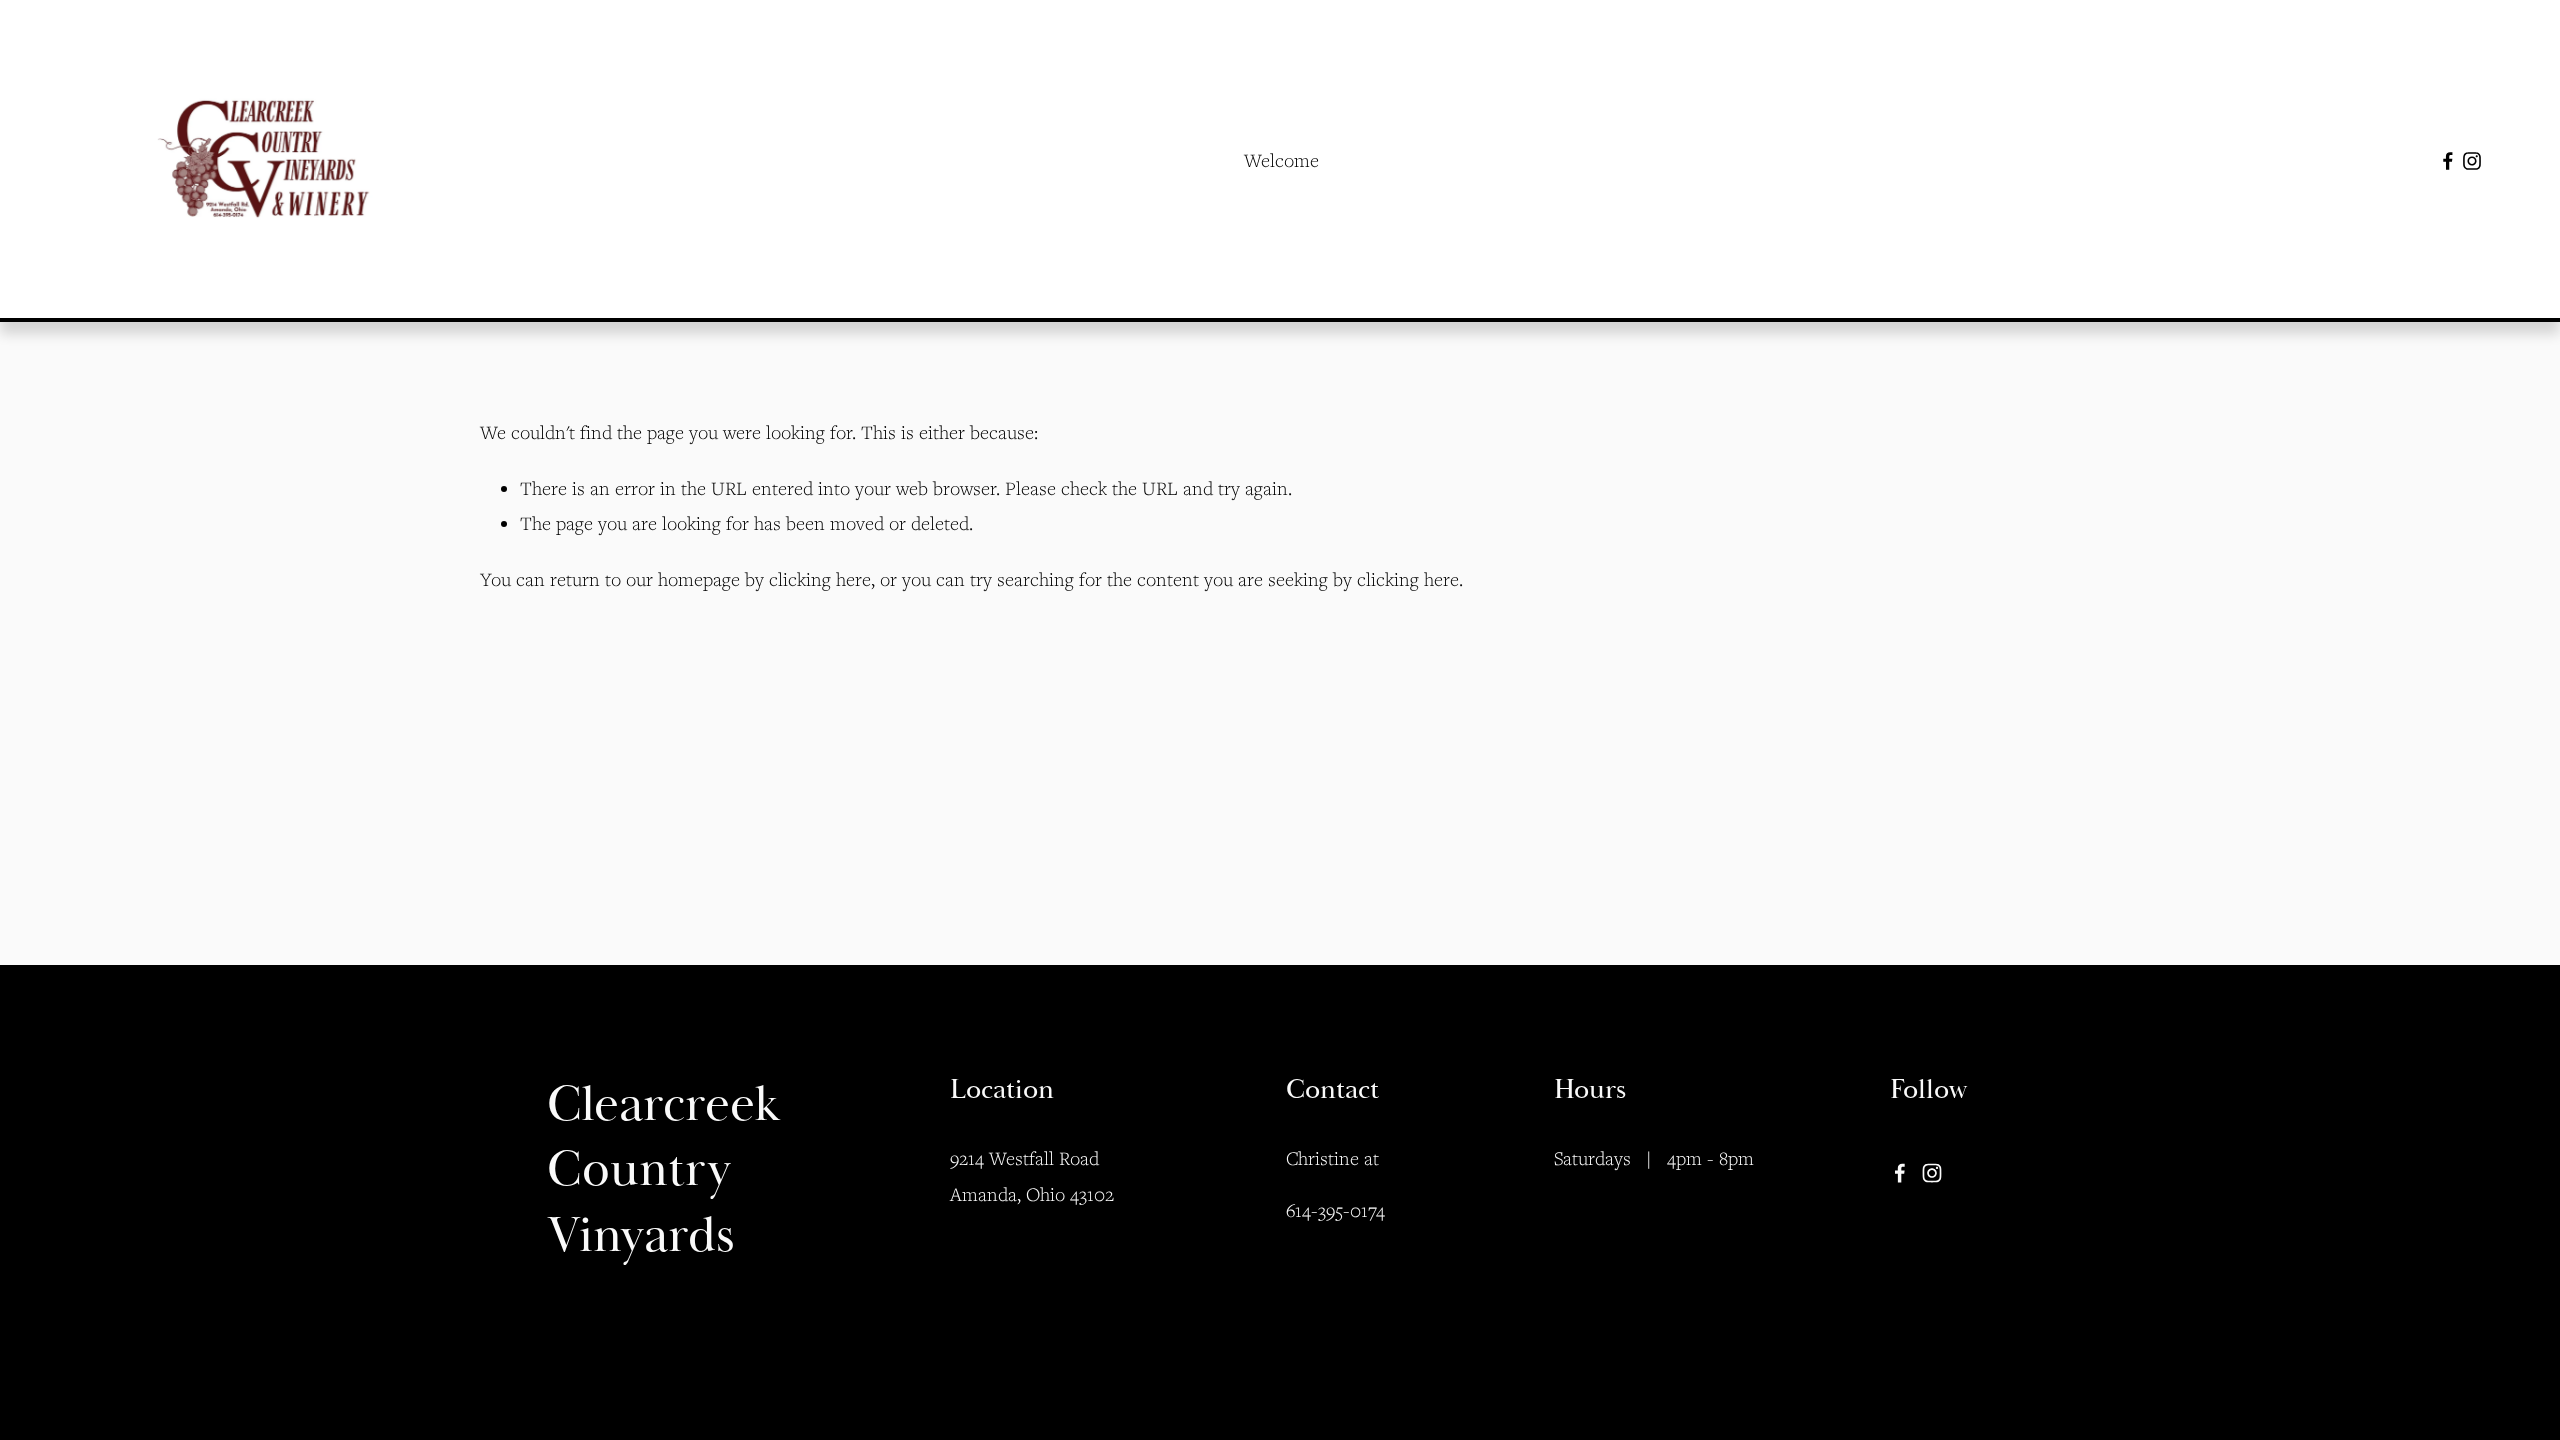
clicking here (820, 579)
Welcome (1281, 160)
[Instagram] (2472, 161)
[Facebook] (2448, 161)
